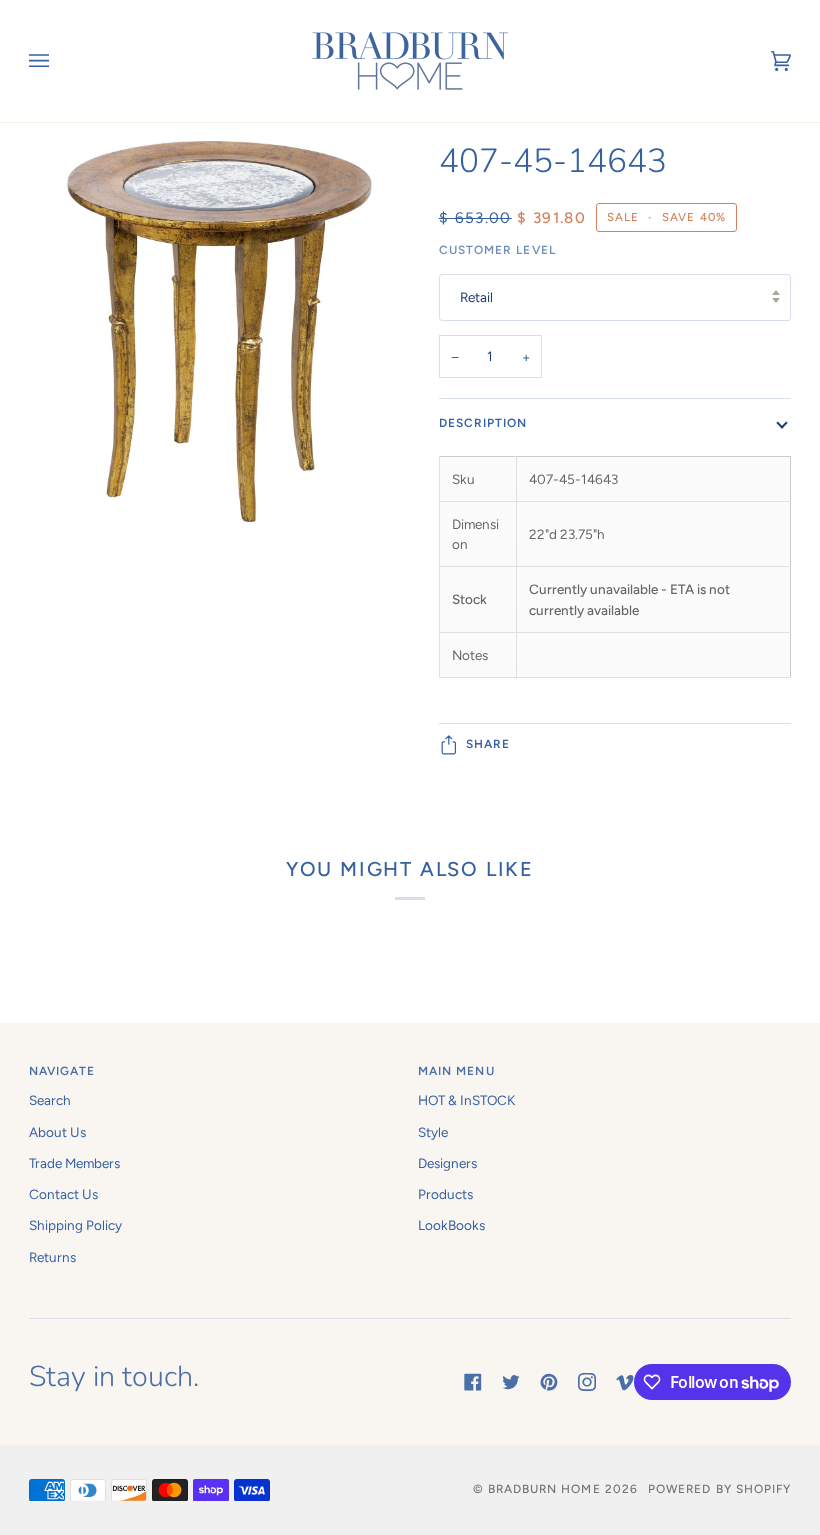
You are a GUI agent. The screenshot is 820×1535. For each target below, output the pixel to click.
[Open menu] (59, 61)
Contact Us (63, 1194)
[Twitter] (511, 1382)
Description (483, 423)
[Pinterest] (549, 1382)
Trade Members (74, 1163)
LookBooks (451, 1225)
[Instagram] (587, 1382)
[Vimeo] (625, 1382)
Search (50, 1100)
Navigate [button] (62, 1071)
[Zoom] (219, 379)
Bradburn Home (544, 1489)
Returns (52, 1257)
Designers (447, 1163)
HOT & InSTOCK (466, 1100)
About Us (57, 1132)
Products (445, 1194)
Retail (476, 297)
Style (433, 1132)
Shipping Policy (75, 1225)
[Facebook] (473, 1382)
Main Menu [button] (456, 1071)
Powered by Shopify (719, 1489)
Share (488, 744)
